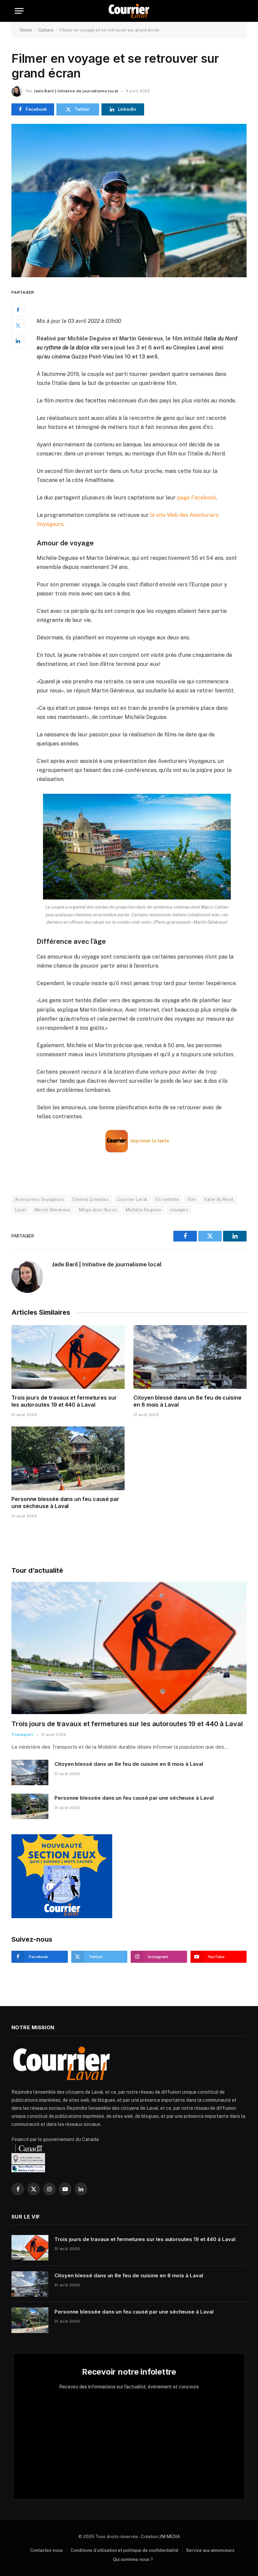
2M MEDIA (170, 2537)
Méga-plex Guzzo (98, 1210)
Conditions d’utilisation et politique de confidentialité (124, 2550)
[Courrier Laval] (129, 11)
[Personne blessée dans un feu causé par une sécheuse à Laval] (68, 1458)
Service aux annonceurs (210, 2550)
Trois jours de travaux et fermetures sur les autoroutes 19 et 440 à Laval (64, 1401)
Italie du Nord (219, 1199)
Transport (22, 1735)
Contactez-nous (47, 2550)
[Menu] (19, 11)
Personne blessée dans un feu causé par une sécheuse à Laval (65, 1503)
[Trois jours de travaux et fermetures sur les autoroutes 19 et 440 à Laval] (68, 1357)
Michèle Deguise (144, 1210)
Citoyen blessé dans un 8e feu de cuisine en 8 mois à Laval (187, 1401)
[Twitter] (18, 326)
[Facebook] (18, 310)
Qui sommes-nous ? (133, 2559)
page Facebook (197, 498)
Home (26, 30)
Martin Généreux (53, 1210)
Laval (20, 1210)
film (192, 1199)
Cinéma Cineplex (90, 1199)
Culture (46, 30)
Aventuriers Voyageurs (39, 1199)
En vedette (168, 1199)
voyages (179, 1210)
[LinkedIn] (18, 341)
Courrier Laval (132, 1199)
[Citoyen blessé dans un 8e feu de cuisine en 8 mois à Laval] (190, 1357)
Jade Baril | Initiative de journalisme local (76, 91)
